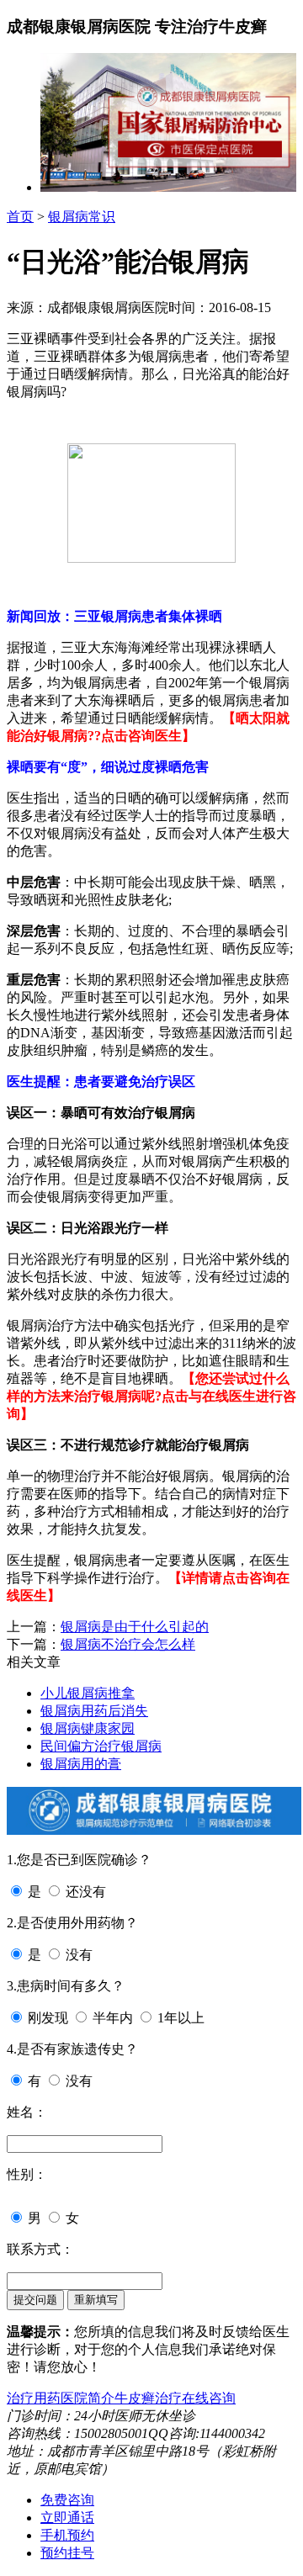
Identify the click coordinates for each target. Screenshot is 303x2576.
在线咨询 (209, 2398)
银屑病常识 (82, 217)
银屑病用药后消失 (94, 1711)
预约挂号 (67, 2553)
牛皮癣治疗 (148, 2398)
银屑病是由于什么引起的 (135, 1627)
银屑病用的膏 (81, 1764)
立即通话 (67, 2518)
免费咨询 (67, 2500)
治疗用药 (34, 2398)
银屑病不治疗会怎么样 (128, 1644)
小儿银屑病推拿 (88, 1693)
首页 (20, 217)
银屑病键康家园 (88, 1728)
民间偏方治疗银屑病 (101, 1746)
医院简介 (88, 2398)
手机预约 (67, 2535)
